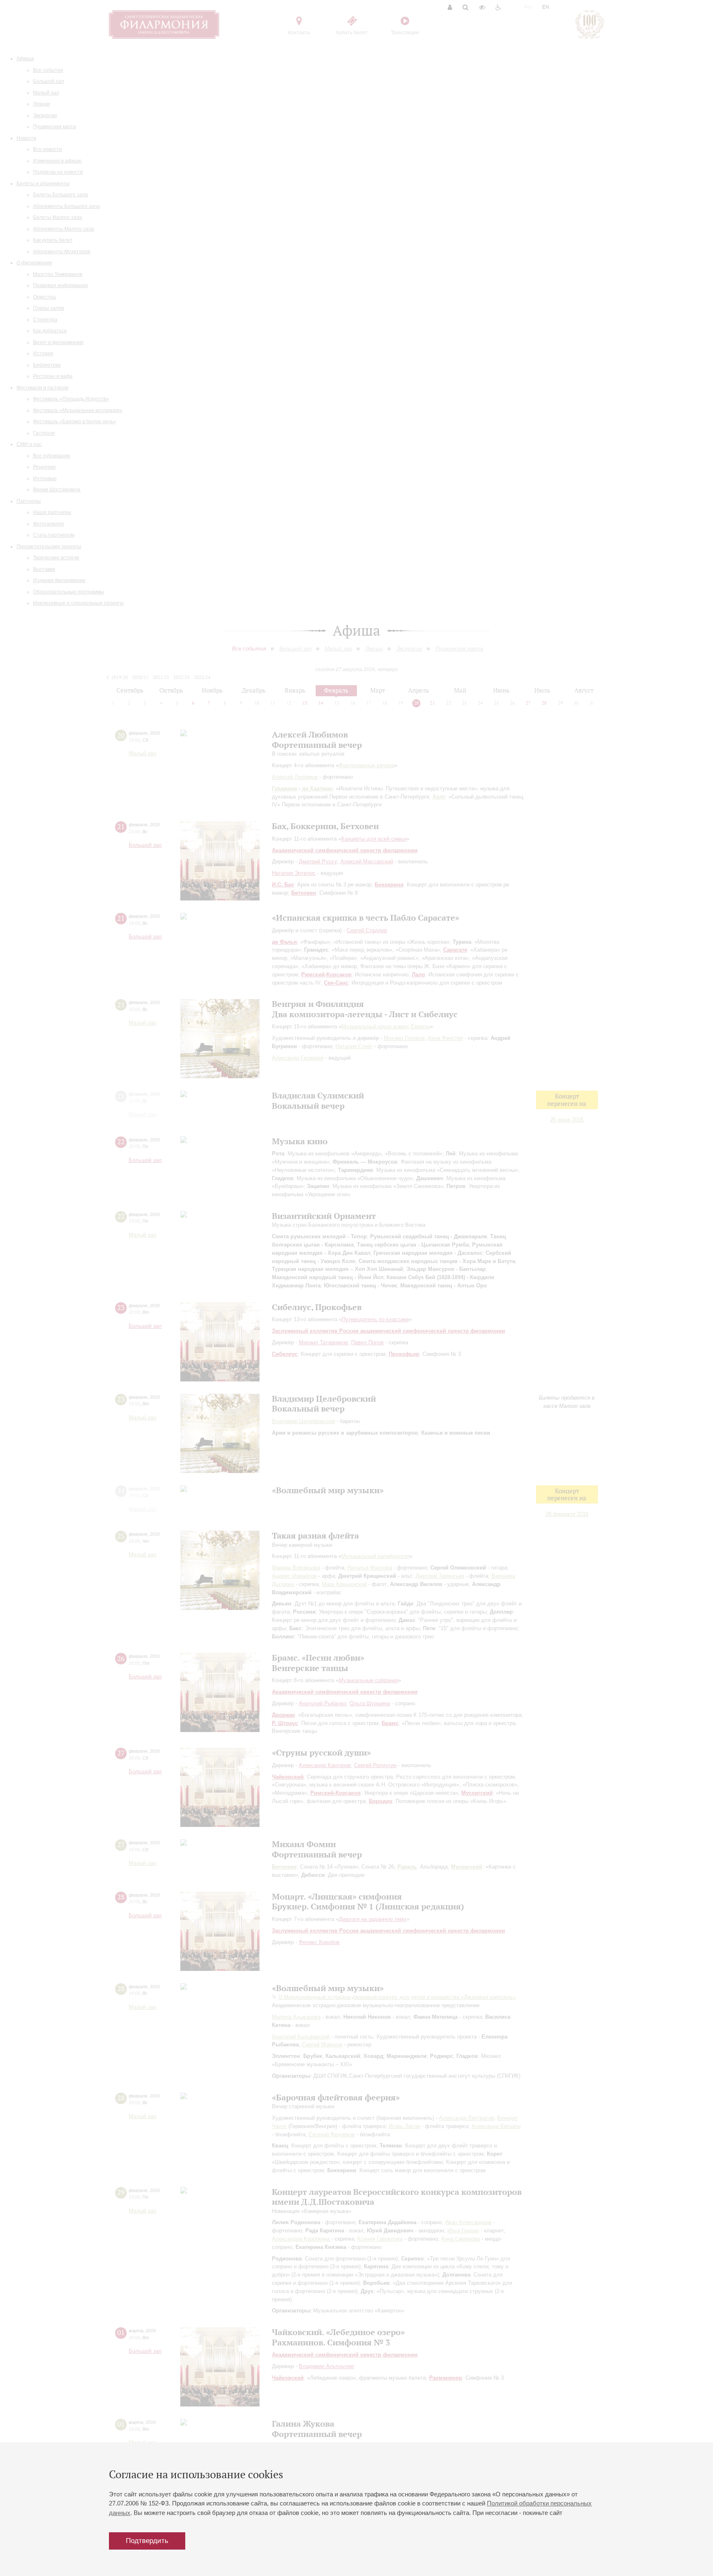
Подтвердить (147, 2541)
